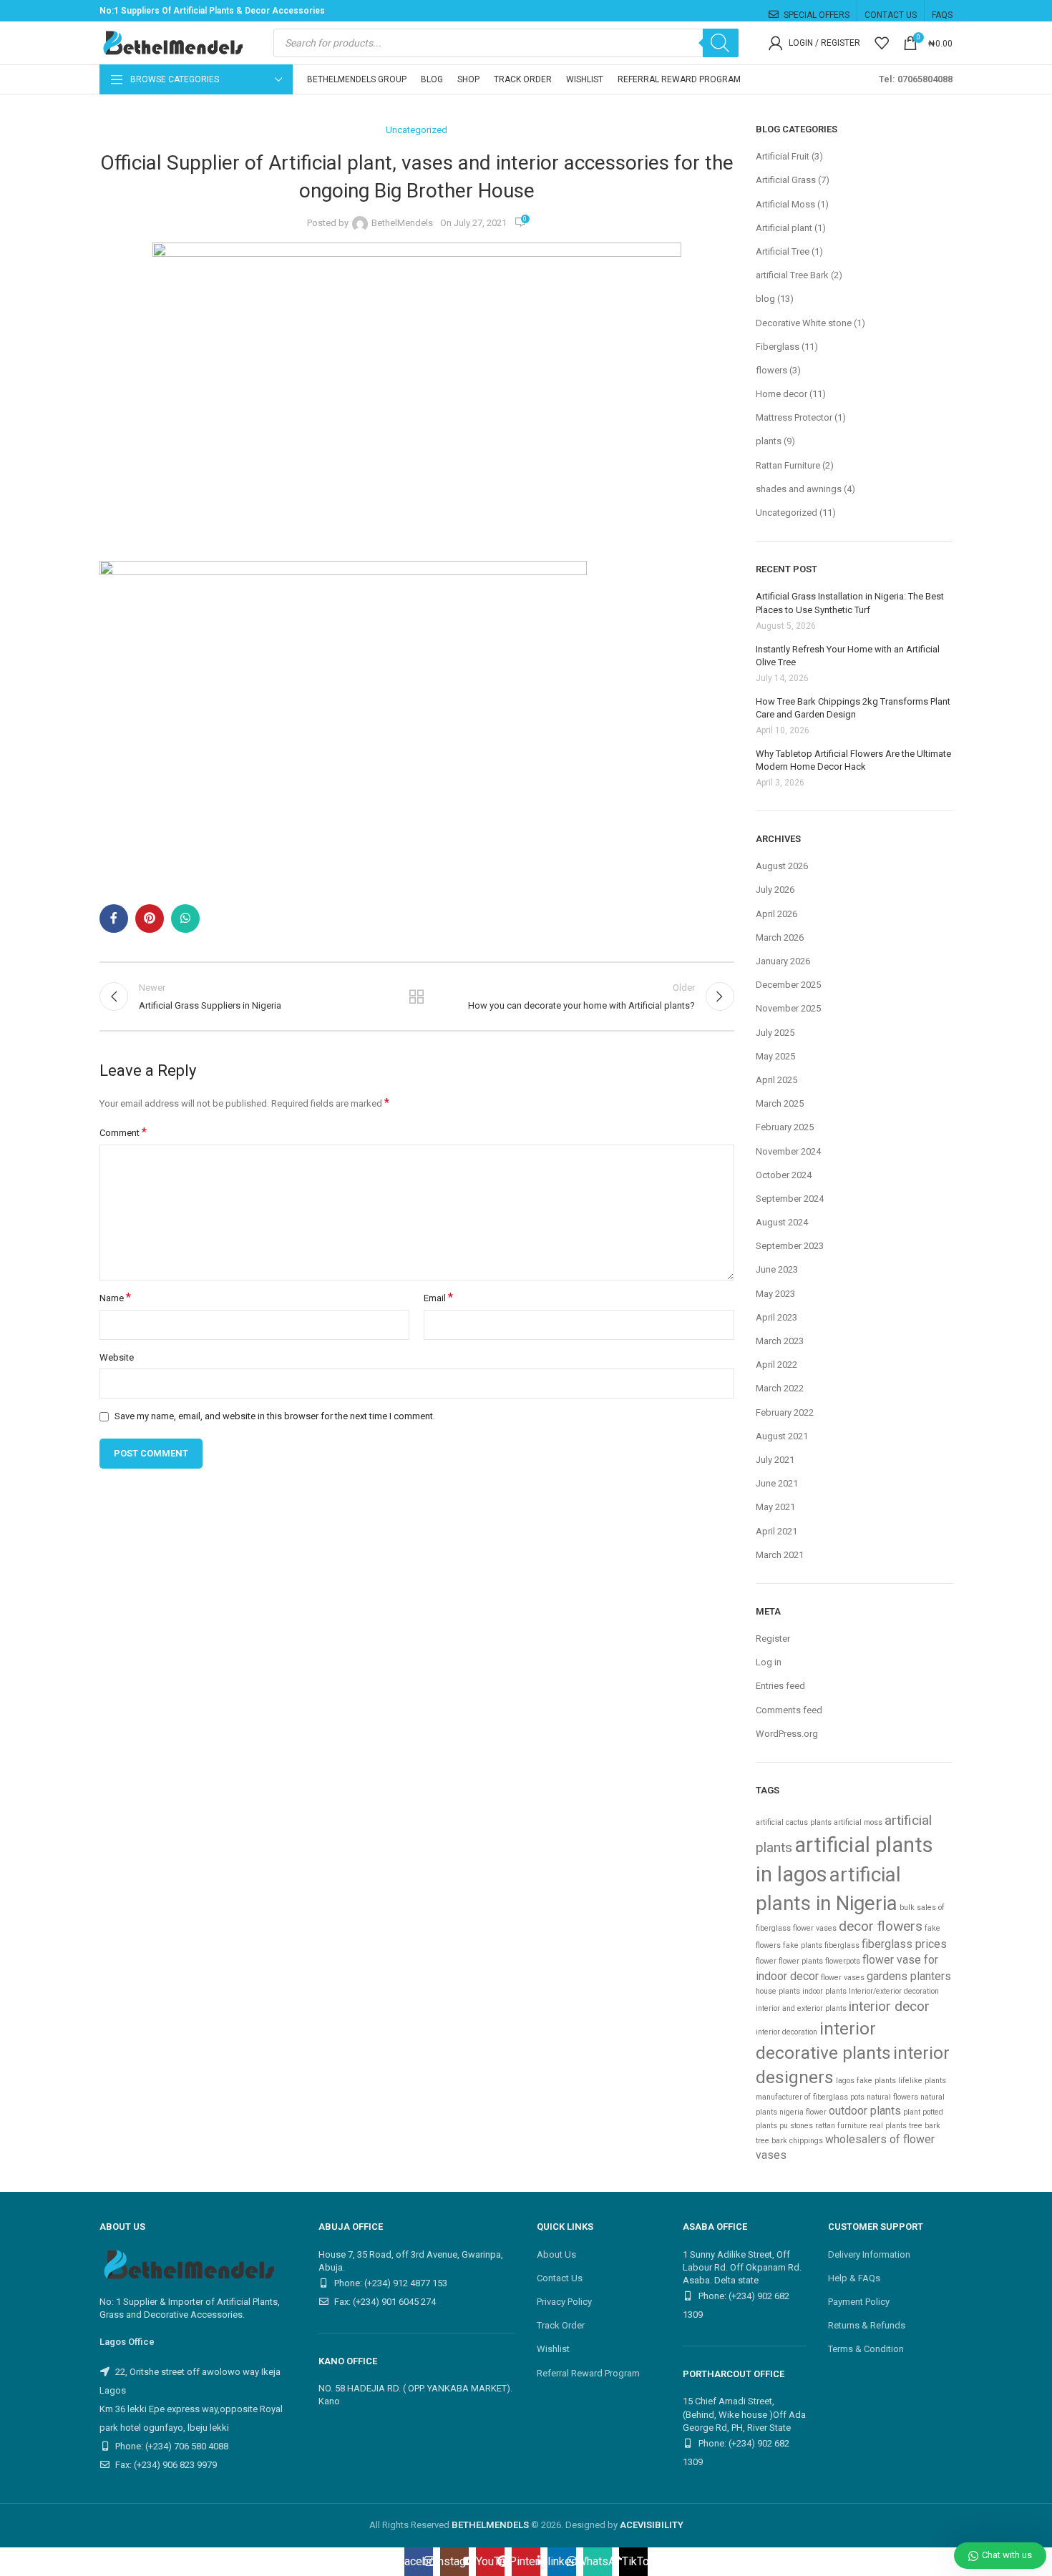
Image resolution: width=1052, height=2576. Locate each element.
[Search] (721, 43)
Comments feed (789, 1710)
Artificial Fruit (783, 156)
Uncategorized (417, 130)
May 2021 (775, 1507)
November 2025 (788, 1008)
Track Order (561, 2325)
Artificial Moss (785, 204)
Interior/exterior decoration (894, 1991)
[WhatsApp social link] (185, 919)
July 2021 (775, 1460)
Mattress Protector (794, 417)
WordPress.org (787, 1734)
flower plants (801, 1961)
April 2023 (776, 1317)
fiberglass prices (904, 1944)
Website (117, 1357)
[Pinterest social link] (150, 919)
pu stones (796, 2126)
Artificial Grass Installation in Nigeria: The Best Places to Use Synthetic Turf (850, 603)
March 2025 (780, 1103)
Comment (123, 1132)
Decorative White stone (804, 323)
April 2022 (776, 1365)
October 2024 (784, 1175)
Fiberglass (778, 347)
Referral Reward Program (588, 2373)
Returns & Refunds (867, 2325)
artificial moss (858, 1822)
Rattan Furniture (788, 465)
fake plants (803, 1945)
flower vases (843, 1978)
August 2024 (782, 1222)
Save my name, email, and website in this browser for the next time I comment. (275, 1416)
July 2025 (775, 1033)
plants (769, 441)
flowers (771, 370)
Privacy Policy (564, 2302)
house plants (778, 1991)
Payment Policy (859, 2302)
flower (766, 1961)
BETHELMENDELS (490, 2525)
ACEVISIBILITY (652, 2525)
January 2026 (783, 961)
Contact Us (560, 2278)
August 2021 (782, 1436)
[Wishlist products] (882, 43)
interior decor (889, 2006)
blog (765, 299)
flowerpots (843, 1961)
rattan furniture (841, 2126)
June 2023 (777, 1269)
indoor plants (824, 1991)
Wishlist (553, 2349)
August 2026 (782, 866)
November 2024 (788, 1151)
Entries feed (780, 1686)
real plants (888, 2126)
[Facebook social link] (114, 919)
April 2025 (776, 1080)
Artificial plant (784, 228)
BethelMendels (402, 223)
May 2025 (775, 1056)
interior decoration (786, 2032)
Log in (769, 1662)
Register (773, 1639)
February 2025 (785, 1127)
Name (115, 1298)
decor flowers (881, 1926)
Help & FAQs (854, 2278)
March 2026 (780, 937)
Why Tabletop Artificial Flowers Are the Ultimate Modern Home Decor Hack (853, 760)
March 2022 (780, 1388)
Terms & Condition (866, 2349)
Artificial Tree (783, 251)
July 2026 (775, 890)
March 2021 (780, 1555)
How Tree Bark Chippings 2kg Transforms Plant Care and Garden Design (853, 708)
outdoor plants (865, 2111)
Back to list (417, 996)
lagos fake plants (866, 2081)
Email (438, 1298)
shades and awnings (799, 489)
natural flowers (892, 2097)
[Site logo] (171, 42)
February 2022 (785, 1412)
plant (912, 2112)
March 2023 (780, 1341)
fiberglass (842, 1945)
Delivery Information (869, 2254)
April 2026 (776, 914)
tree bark (925, 2126)
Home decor (781, 394)
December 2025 (788, 985)
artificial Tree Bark (792, 275)
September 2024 (790, 1199)
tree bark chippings (789, 2141)
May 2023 (775, 1294)
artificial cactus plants (794, 1822)
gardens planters (909, 1976)
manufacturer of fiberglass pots (810, 2097)
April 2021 (776, 1531)
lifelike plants (922, 2081)
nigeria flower (803, 2112)
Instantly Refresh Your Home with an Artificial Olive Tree (848, 656)
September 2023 (790, 1246)
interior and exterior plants (801, 2008)
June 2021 (777, 1483)
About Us (556, 2254)
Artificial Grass (786, 180)
